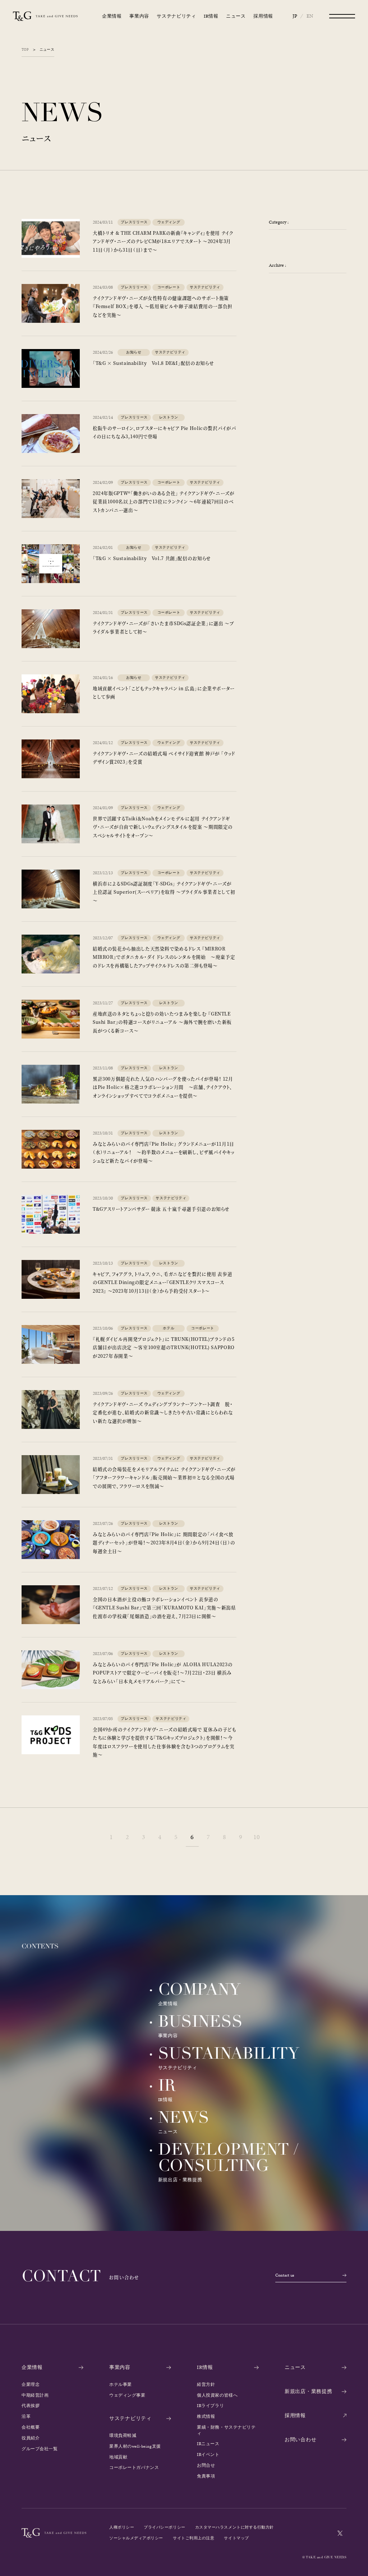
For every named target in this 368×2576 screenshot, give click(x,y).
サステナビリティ (176, 16)
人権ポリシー (122, 2527)
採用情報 (263, 16)
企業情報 (112, 16)
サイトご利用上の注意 (194, 2538)
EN (310, 16)
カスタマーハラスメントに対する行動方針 (234, 2527)
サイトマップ (236, 2538)
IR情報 (211, 16)
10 (257, 1837)
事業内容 (139, 16)
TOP (25, 50)
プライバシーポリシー (164, 2527)
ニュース (236, 16)
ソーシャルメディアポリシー (136, 2538)
